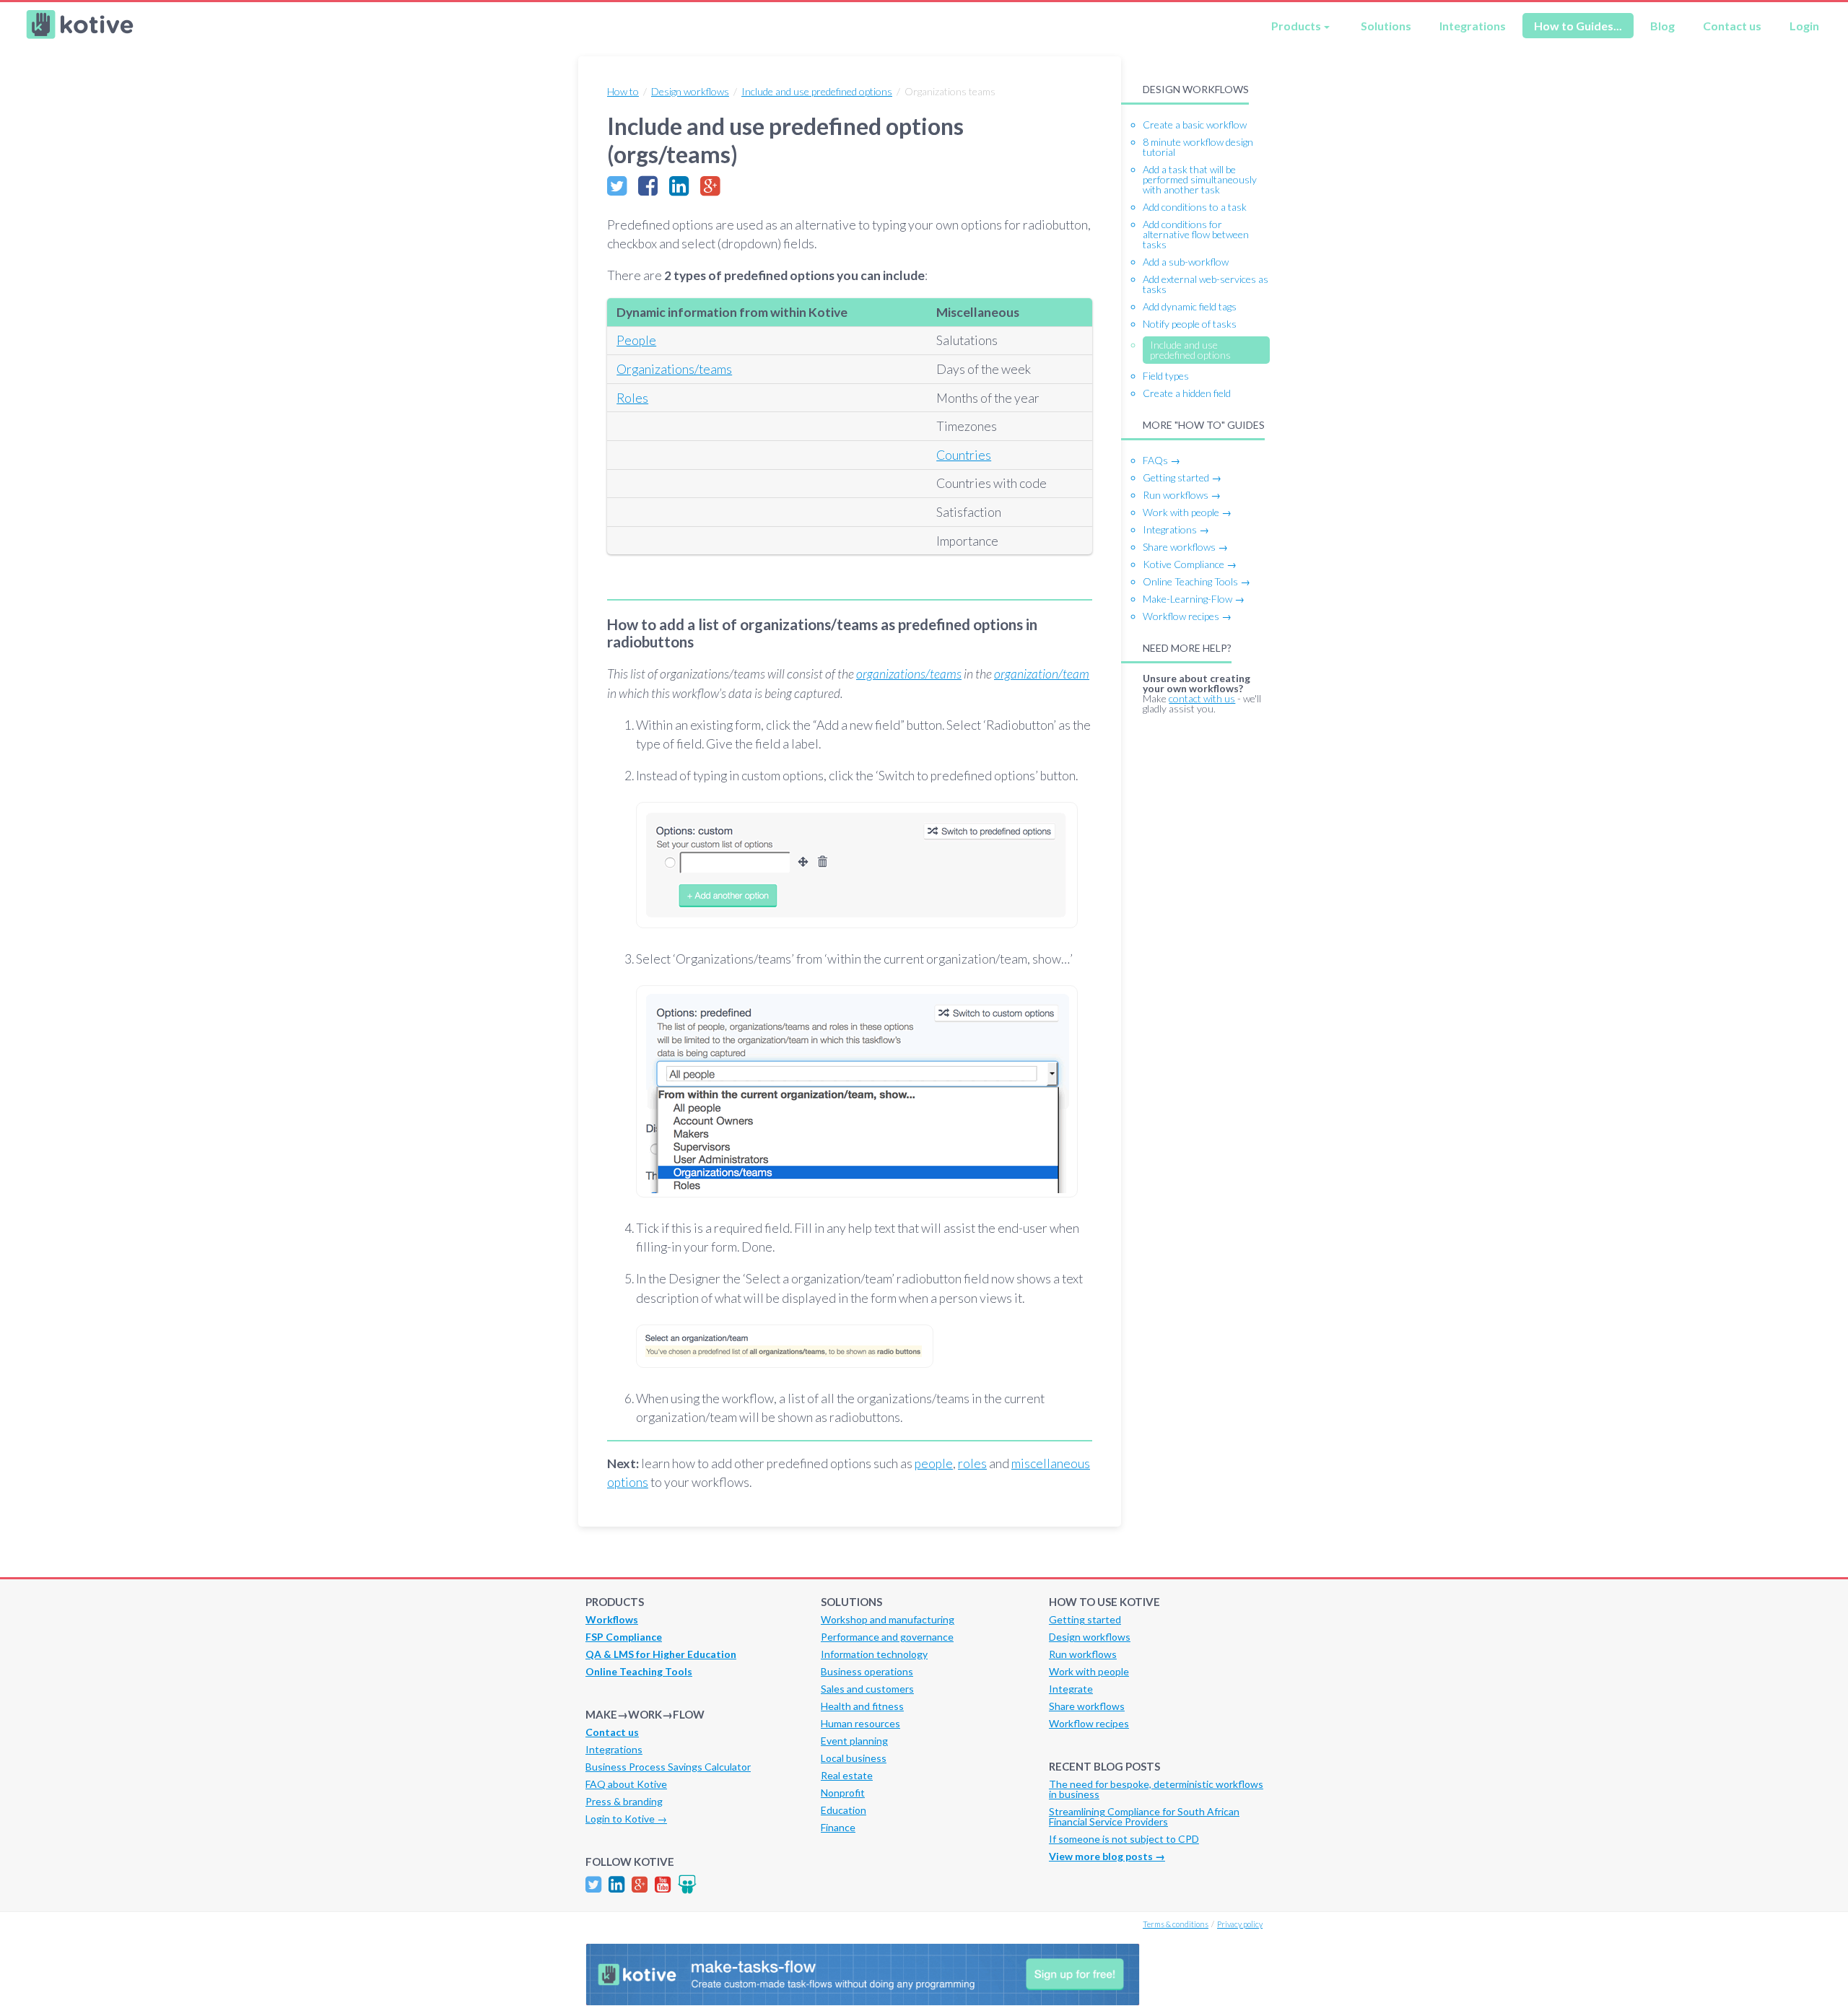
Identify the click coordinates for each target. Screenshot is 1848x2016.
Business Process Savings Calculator (668, 1767)
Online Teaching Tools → (1197, 581)
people (934, 1463)
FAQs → (1161, 460)
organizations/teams (909, 674)
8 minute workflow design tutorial (1198, 147)
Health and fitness (862, 1706)
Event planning (854, 1741)
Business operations (867, 1671)
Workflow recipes (1089, 1723)
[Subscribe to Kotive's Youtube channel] (663, 1884)
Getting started (1085, 1619)
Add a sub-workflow (1186, 262)
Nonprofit (843, 1793)
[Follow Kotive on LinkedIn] (616, 1884)
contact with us (1202, 698)
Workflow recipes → (1187, 616)
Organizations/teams (674, 369)
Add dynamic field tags (1190, 306)
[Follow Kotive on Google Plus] (640, 1884)
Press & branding (624, 1801)
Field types (1166, 376)
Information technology (874, 1654)
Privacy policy (1240, 1924)
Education (844, 1810)
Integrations (1473, 26)
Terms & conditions (1176, 1924)
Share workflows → (1185, 547)
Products (1296, 26)
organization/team (1042, 674)
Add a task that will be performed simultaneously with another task (1200, 179)
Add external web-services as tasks (1206, 284)
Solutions (1386, 26)
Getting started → (1182, 477)
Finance (838, 1827)
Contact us (1732, 26)
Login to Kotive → (626, 1819)
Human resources (860, 1723)
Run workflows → (1182, 495)
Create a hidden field (1187, 393)
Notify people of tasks (1190, 324)
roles (972, 1463)
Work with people (1089, 1671)
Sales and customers (867, 1689)
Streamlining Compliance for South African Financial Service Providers (1144, 1816)
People (636, 340)
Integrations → (1176, 529)
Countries (964, 455)
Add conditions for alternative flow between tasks (1196, 234)
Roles (632, 398)
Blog (1662, 26)
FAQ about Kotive (626, 1784)
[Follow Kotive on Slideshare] (687, 1884)
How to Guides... (1578, 26)
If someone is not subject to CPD (1124, 1839)
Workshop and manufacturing (888, 1619)
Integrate (1071, 1689)
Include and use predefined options (817, 91)
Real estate (847, 1775)
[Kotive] (80, 35)
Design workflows (690, 91)
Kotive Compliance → (1190, 564)
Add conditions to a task (1195, 207)
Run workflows (1083, 1654)
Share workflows (1087, 1706)
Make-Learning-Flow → (1194, 599)
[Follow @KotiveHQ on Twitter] (593, 1884)
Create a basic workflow (1195, 125)
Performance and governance (887, 1637)
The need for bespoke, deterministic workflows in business (1156, 1789)
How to (623, 91)
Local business (854, 1758)
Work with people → (1187, 512)
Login (1804, 26)
